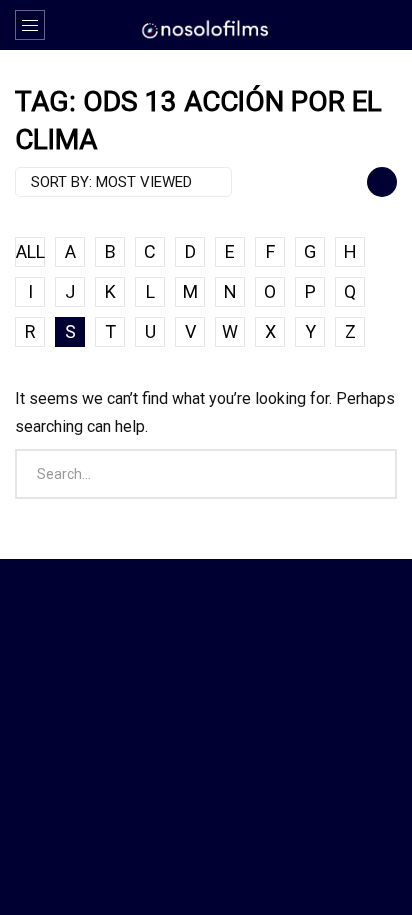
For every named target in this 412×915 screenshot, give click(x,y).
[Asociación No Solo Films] (206, 28)
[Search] (387, 25)
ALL (30, 251)
